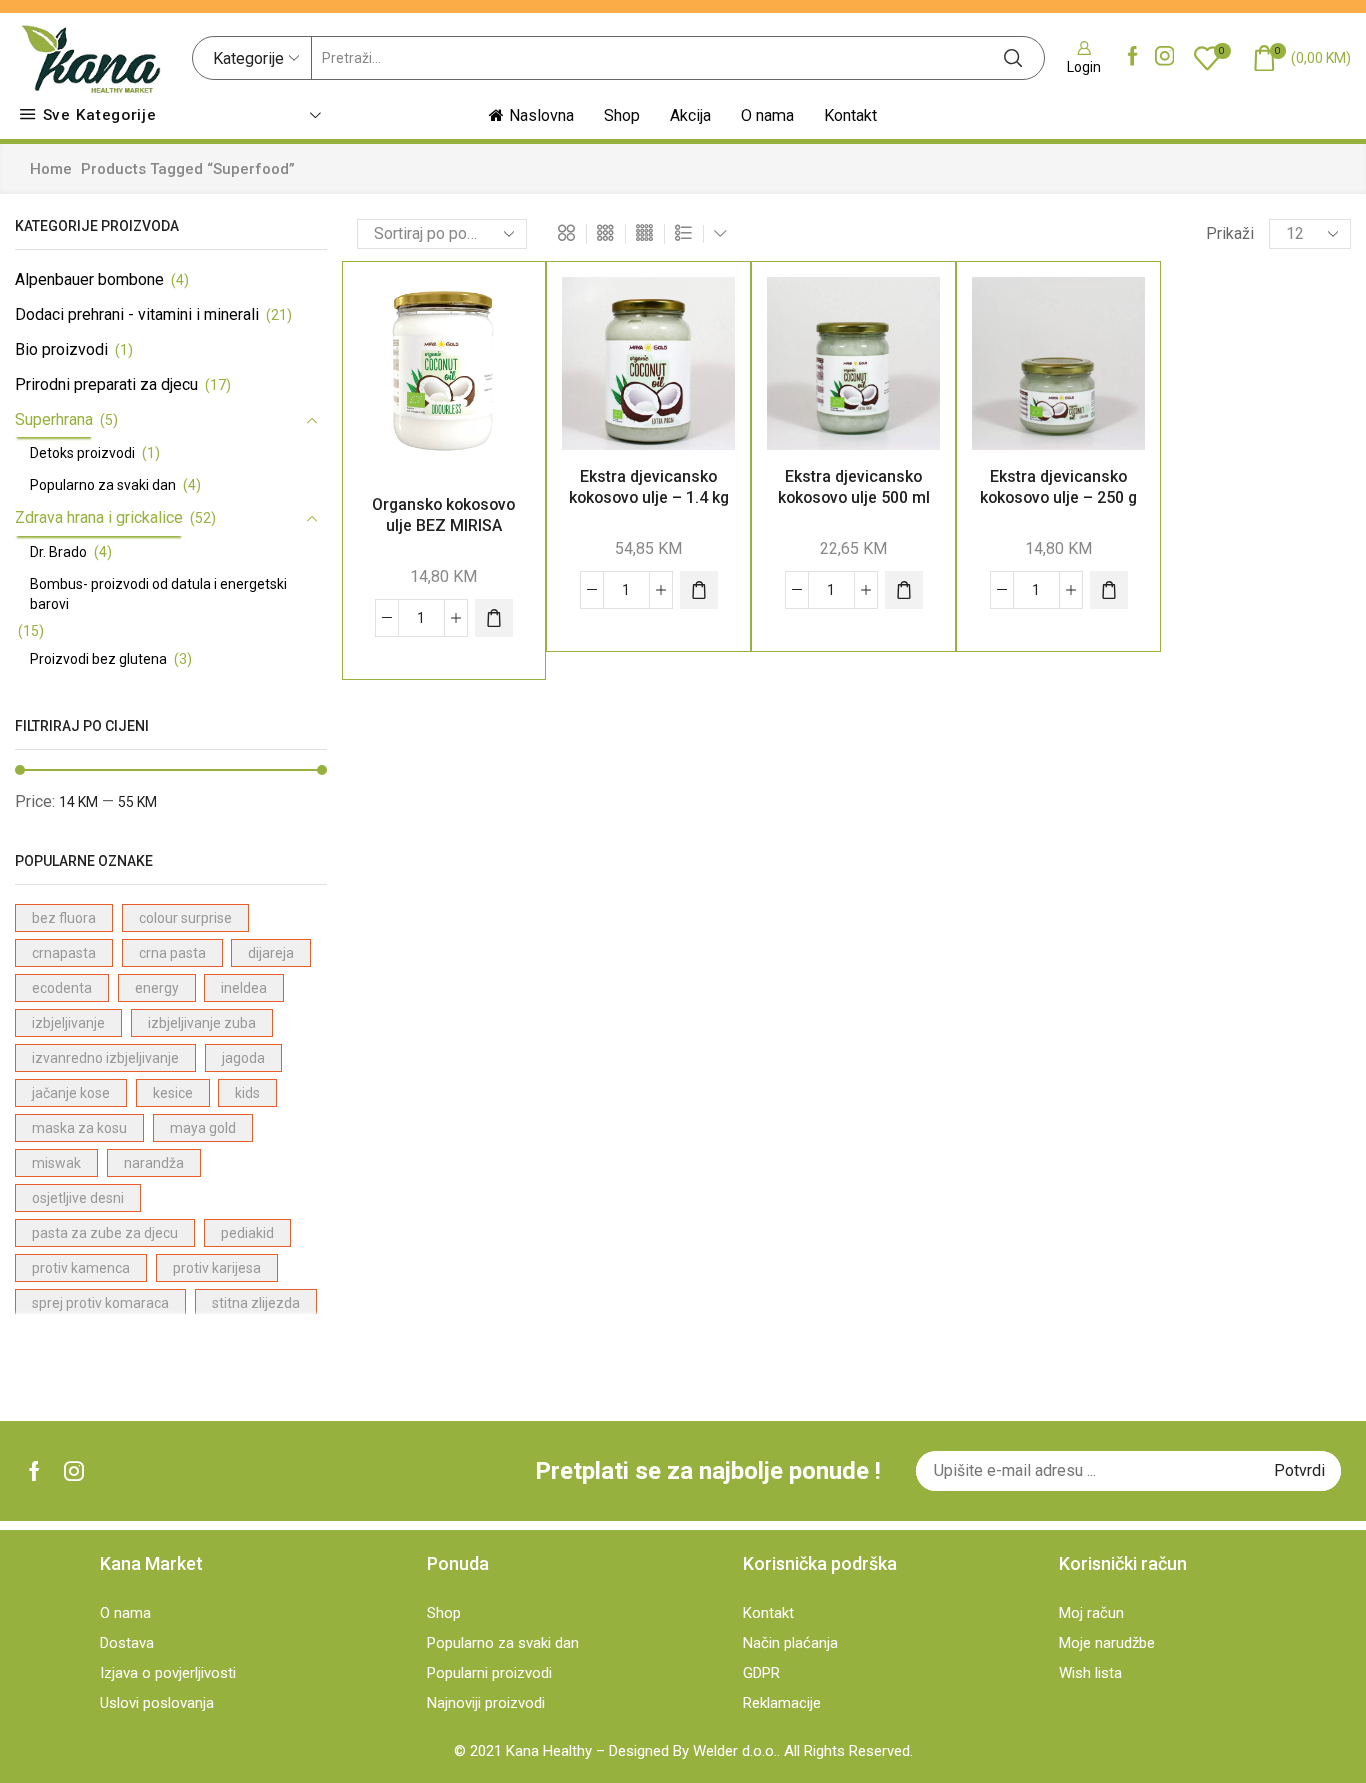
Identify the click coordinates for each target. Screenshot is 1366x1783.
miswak (56, 1163)
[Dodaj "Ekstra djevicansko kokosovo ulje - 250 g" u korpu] (1109, 590)
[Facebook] (1133, 57)
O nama (767, 115)
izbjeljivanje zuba (202, 1023)
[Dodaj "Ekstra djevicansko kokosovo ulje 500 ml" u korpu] (904, 590)
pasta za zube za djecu (105, 1233)
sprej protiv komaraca (100, 1303)
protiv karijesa (217, 1268)
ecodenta (62, 988)
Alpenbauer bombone (89, 279)
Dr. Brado (58, 552)
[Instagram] (1165, 57)
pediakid (247, 1233)
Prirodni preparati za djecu (106, 384)
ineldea (244, 988)
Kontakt (850, 115)
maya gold (203, 1128)
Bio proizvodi (61, 349)
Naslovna (541, 115)
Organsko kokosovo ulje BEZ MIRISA (443, 515)
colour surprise (185, 918)
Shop (622, 115)
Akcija (690, 115)
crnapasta (64, 953)
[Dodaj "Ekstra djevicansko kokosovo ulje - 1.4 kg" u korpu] (699, 590)
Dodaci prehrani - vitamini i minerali (137, 314)
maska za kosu (79, 1128)
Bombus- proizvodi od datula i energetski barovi (158, 594)
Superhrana (54, 419)
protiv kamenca (81, 1268)
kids (247, 1093)
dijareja (271, 953)
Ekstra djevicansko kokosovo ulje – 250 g (1058, 487)
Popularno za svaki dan (103, 485)
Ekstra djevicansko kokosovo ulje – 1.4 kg (649, 487)
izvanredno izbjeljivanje (105, 1058)
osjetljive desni (78, 1198)
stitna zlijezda (256, 1303)
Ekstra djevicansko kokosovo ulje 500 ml (854, 487)
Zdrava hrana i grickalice (99, 517)
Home (51, 169)
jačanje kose (71, 1093)
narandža (154, 1163)
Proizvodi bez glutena (98, 659)
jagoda (243, 1058)
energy (157, 988)
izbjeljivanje (68, 1023)
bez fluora (64, 918)
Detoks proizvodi (82, 453)
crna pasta (172, 953)
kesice (173, 1093)
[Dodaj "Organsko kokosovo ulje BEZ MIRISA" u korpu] (494, 618)
